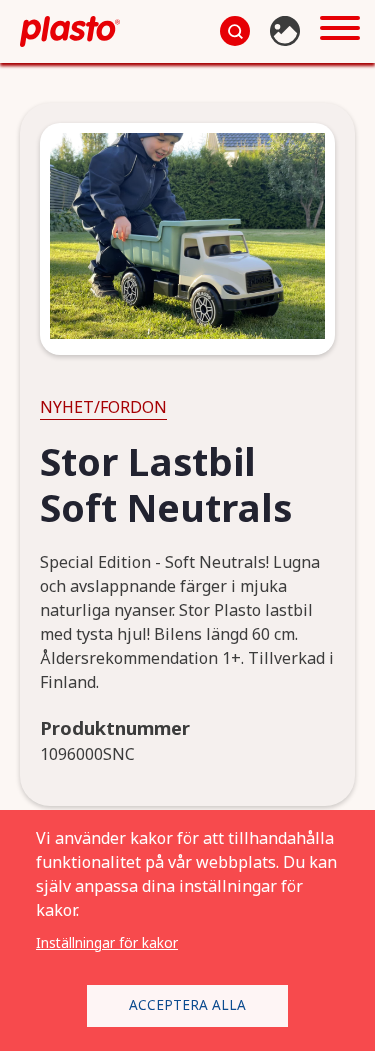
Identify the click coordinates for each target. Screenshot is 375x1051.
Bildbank (287, 31)
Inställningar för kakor (107, 942)
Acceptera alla (187, 1004)
